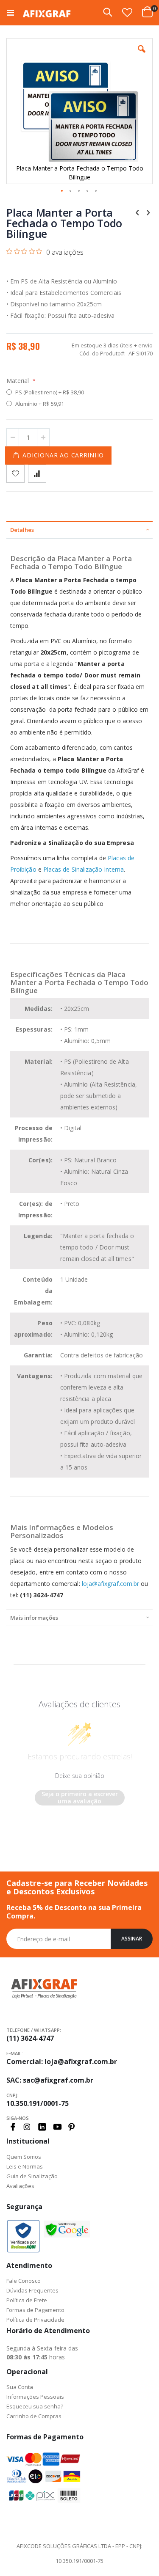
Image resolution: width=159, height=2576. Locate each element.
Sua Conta (20, 2387)
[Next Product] (148, 212)
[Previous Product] (137, 212)
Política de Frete (27, 2300)
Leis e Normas (25, 2166)
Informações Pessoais (35, 2397)
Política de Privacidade (35, 2320)
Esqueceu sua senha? (35, 2406)
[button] (127, 12)
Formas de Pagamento (35, 2310)
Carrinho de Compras (34, 2416)
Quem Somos (24, 2157)
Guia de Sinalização (32, 2176)
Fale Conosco (24, 2281)
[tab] (79, 530)
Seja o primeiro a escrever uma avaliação (80, 1798)
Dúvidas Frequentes (32, 2290)
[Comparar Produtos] (37, 474)
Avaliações (20, 2186)
